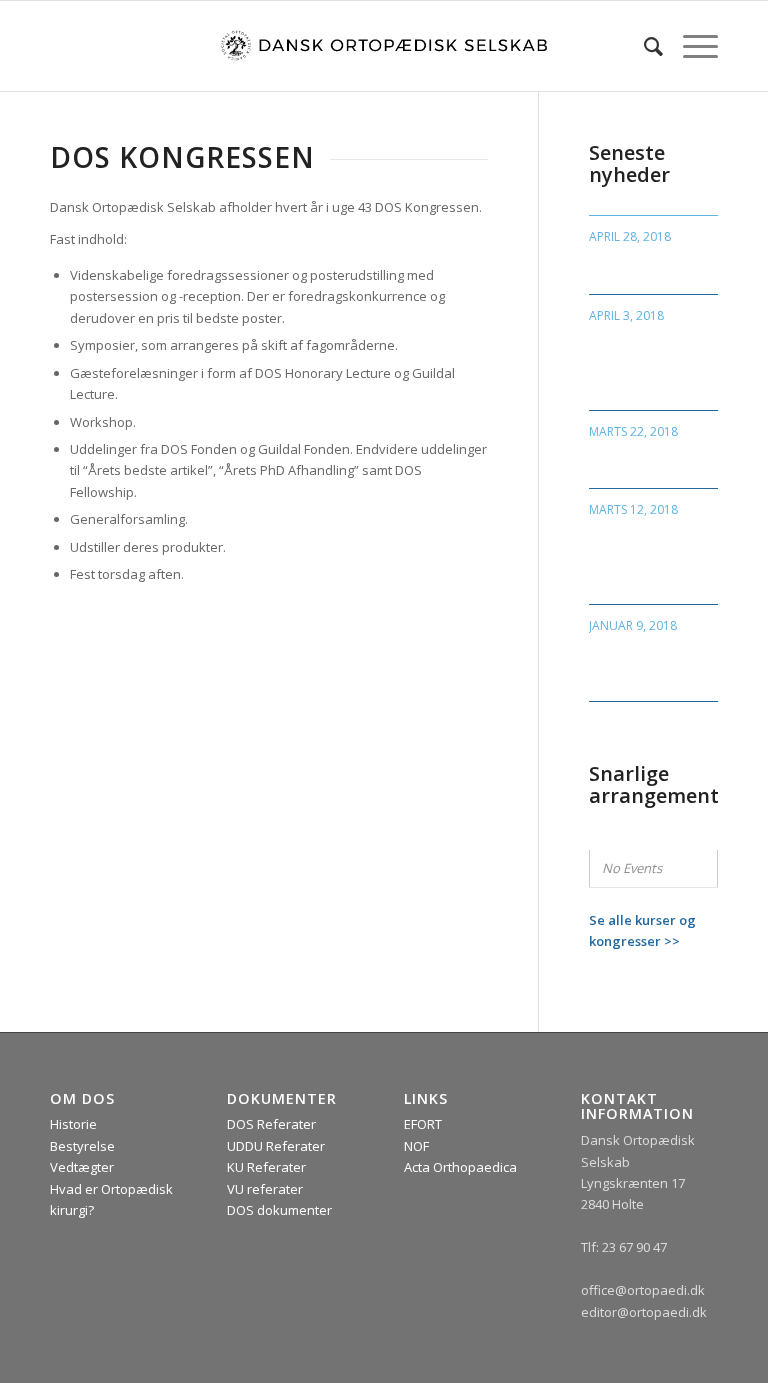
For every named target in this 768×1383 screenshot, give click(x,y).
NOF (416, 1146)
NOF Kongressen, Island (648, 265)
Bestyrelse (82, 1146)
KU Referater (266, 1167)
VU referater (265, 1189)
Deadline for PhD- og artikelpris (651, 459)
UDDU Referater (276, 1146)
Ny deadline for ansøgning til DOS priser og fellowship (652, 363)
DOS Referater (271, 1124)
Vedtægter (82, 1167)
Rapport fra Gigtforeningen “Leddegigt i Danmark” (643, 557)
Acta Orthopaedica (460, 1167)
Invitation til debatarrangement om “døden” (657, 662)
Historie (73, 1124)
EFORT (423, 1124)
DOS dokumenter (279, 1210)
